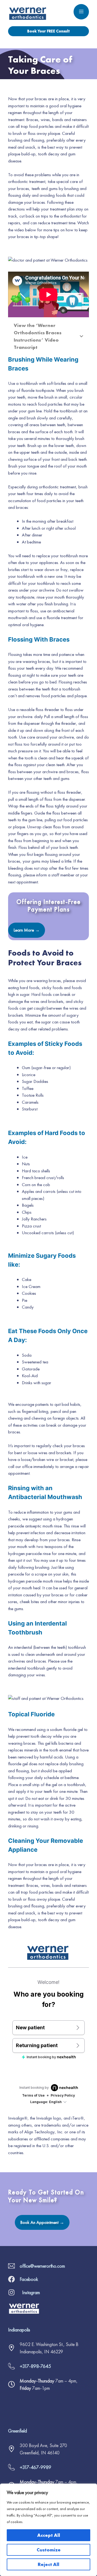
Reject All (48, 2564)
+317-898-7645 (35, 2366)
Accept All (49, 2535)
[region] (48, 2530)
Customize (49, 2550)
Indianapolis (19, 2330)
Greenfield (18, 2431)
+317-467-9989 (35, 2467)
